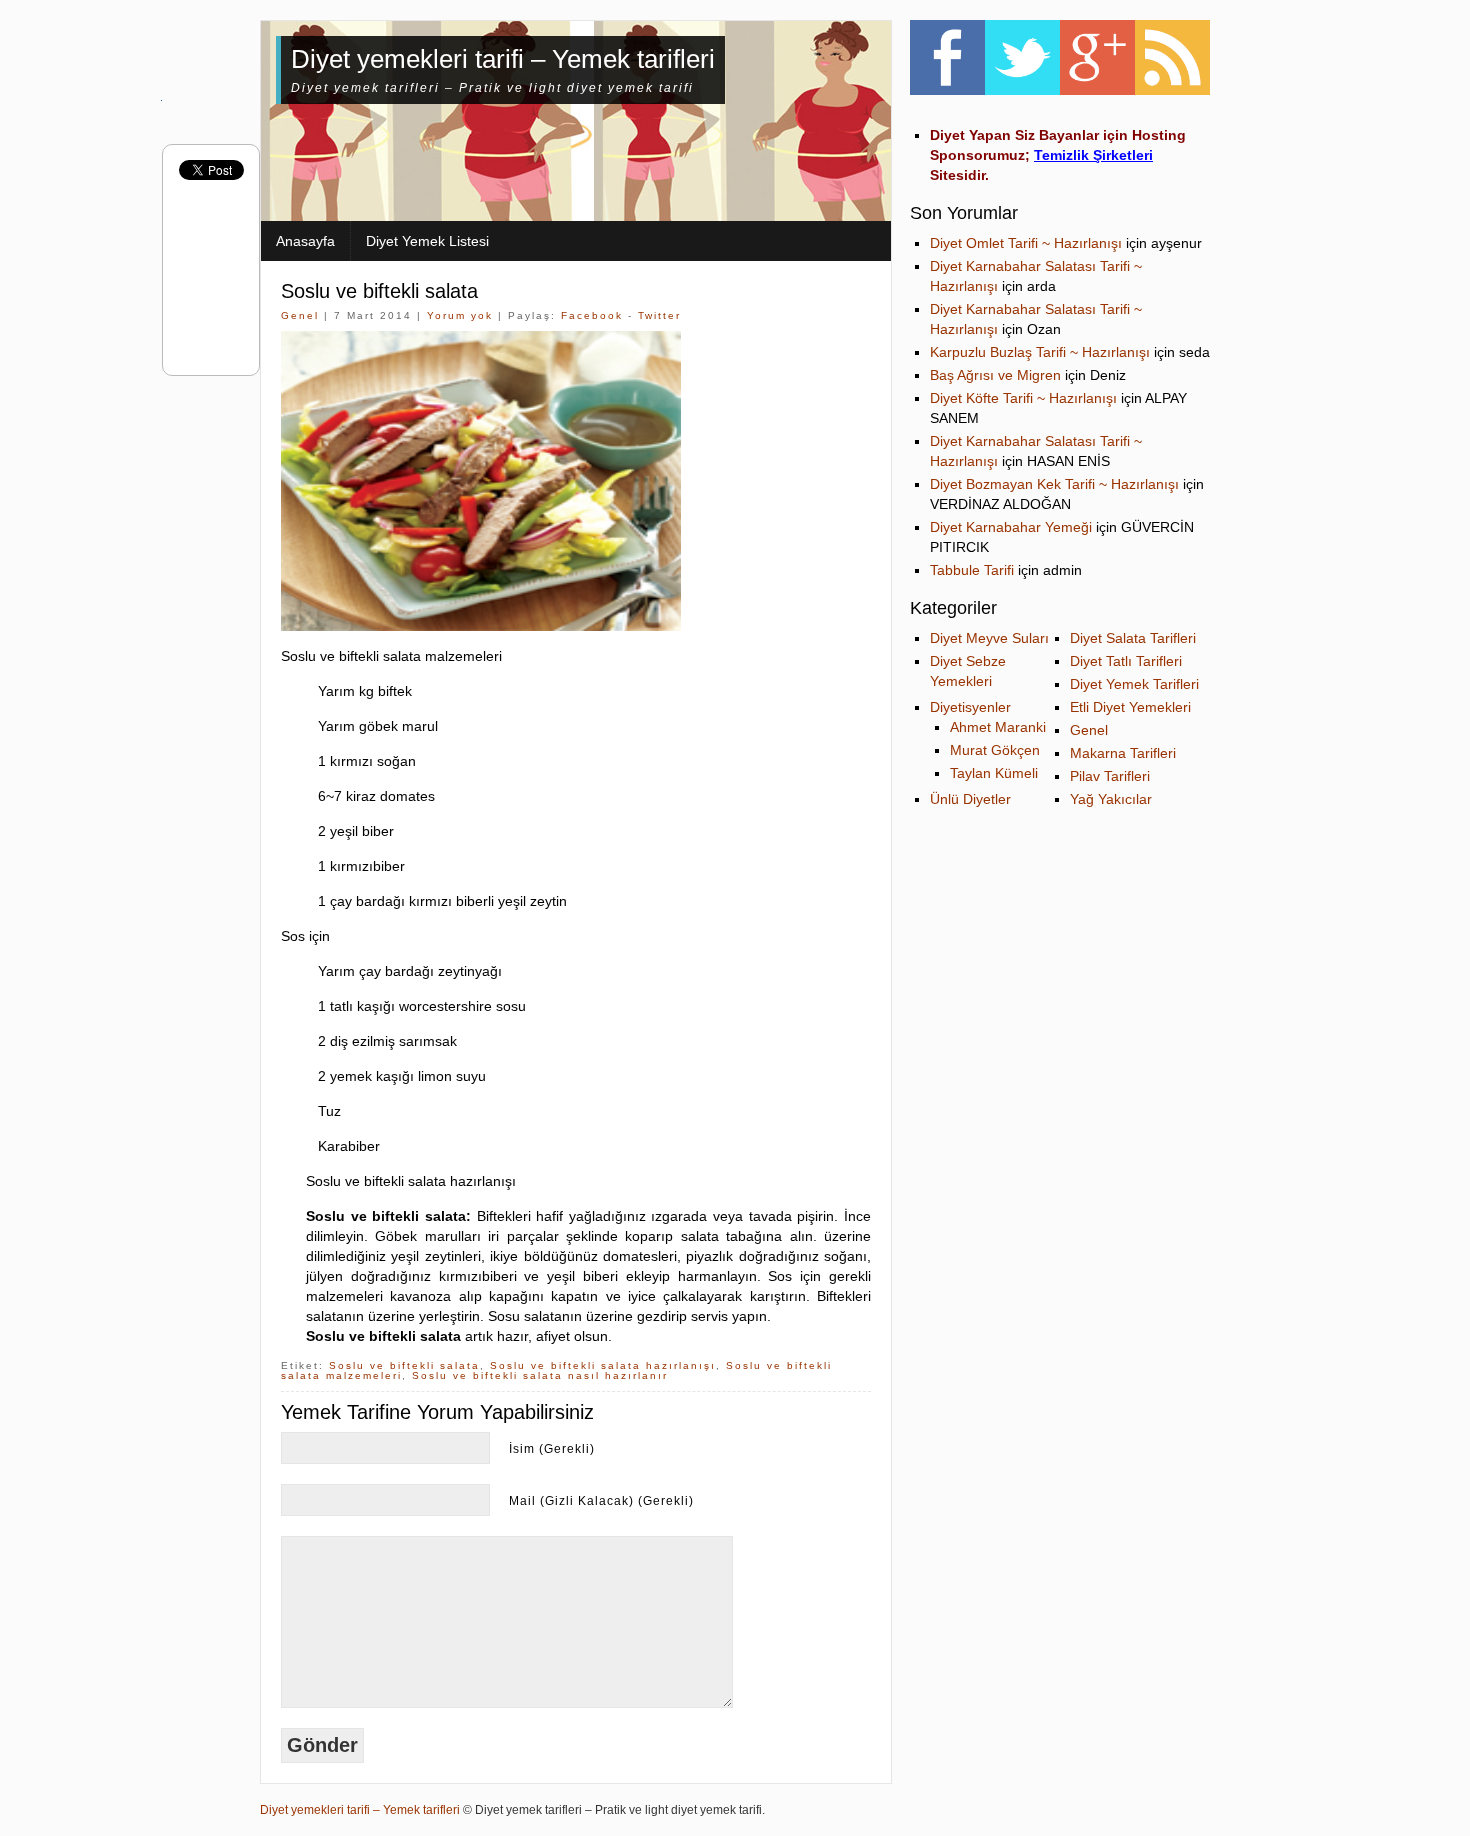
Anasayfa (305, 241)
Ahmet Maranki (998, 727)
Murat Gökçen (995, 750)
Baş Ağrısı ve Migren (995, 375)
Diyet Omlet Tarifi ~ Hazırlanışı (1026, 243)
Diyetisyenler (970, 707)
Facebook (592, 315)
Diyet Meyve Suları (989, 638)
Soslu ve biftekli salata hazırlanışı (603, 1365)
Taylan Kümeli (994, 773)
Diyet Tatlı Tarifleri (1126, 661)
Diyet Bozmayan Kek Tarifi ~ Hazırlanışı (1054, 484)
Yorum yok (460, 315)
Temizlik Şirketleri (1093, 155)
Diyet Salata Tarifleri (1133, 638)
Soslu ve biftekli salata (379, 291)
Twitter (659, 315)
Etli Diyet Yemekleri (1130, 707)
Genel (300, 315)
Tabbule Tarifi (972, 570)
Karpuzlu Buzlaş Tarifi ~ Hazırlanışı (1040, 352)
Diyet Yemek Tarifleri (1134, 684)
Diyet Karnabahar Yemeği (1011, 527)
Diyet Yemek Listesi (427, 241)
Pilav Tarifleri (1110, 776)
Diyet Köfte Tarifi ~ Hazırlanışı (1023, 398)
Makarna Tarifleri (1123, 753)
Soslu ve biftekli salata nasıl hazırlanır (540, 1375)
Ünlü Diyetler (970, 799)
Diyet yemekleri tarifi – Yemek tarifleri (503, 59)
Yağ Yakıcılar (1111, 799)
